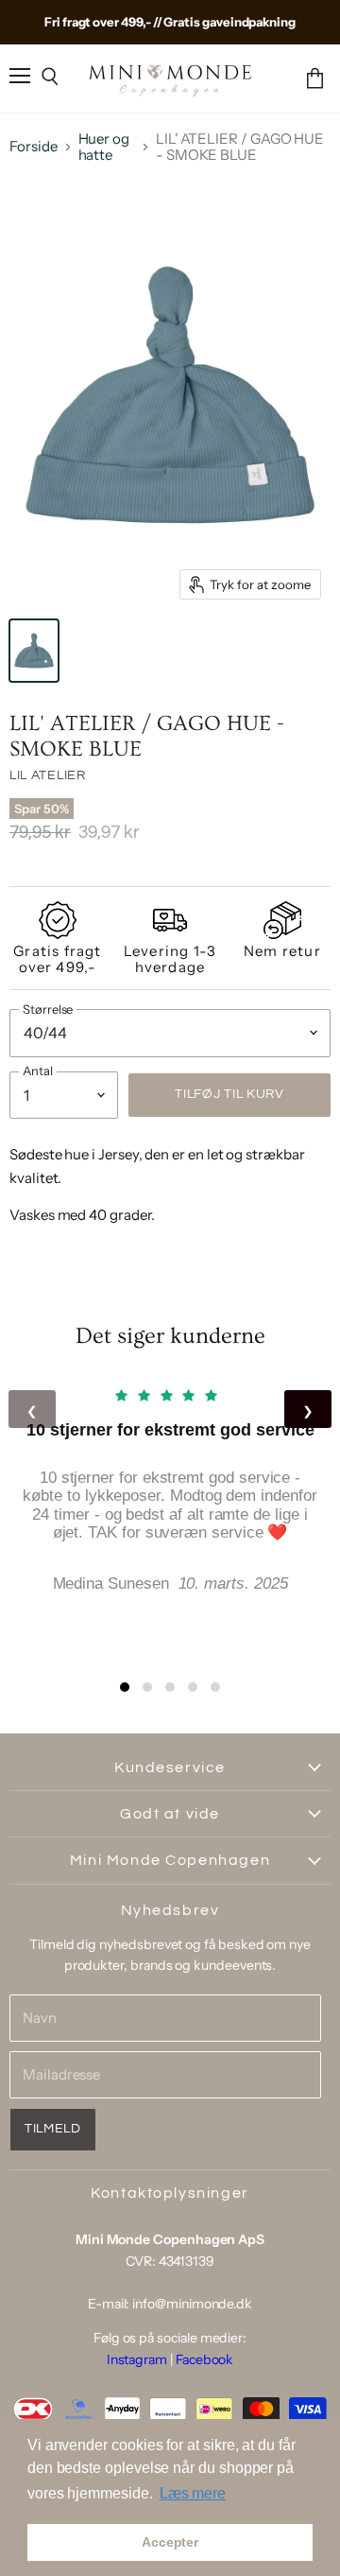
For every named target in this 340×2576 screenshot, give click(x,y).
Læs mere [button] (193, 2493)
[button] (125, 1687)
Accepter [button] (170, 2542)
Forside (34, 146)
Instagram (137, 2359)
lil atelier (48, 775)
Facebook (204, 2359)
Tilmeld (53, 2129)
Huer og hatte (104, 147)
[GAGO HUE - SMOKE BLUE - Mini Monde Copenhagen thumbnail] (34, 651)
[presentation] (32, 1409)
